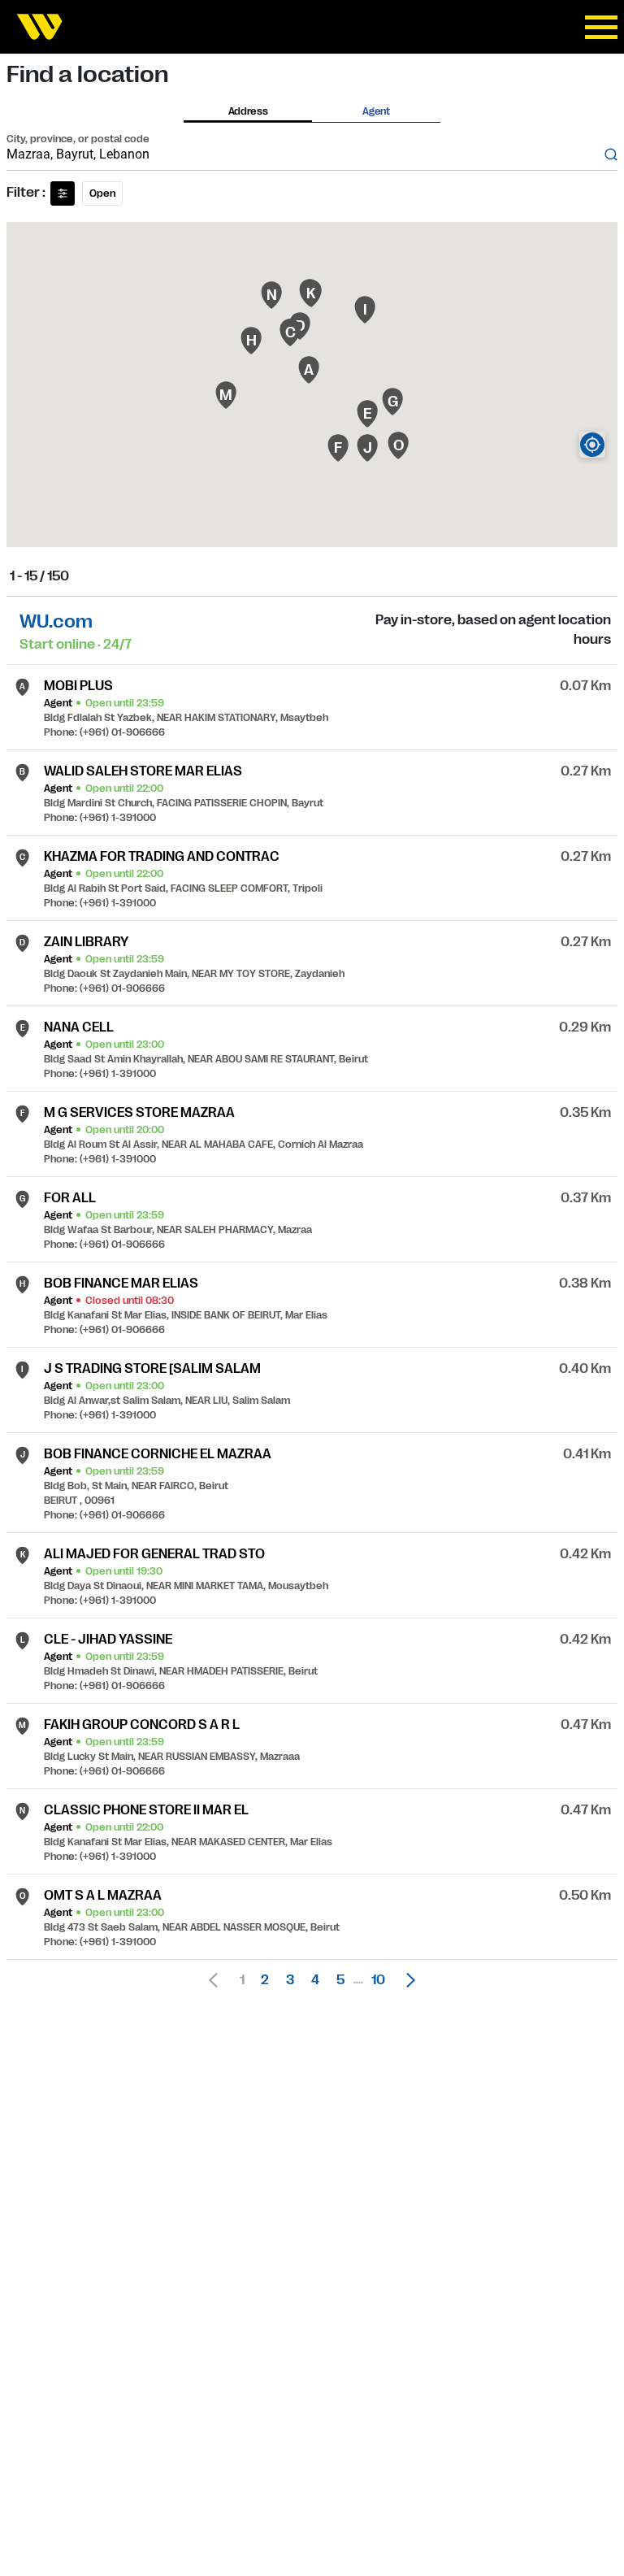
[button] (406, 1980)
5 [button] (340, 1980)
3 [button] (290, 1980)
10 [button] (378, 1980)
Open (102, 193)
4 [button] (315, 1980)
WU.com (56, 621)
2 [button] (265, 1980)
